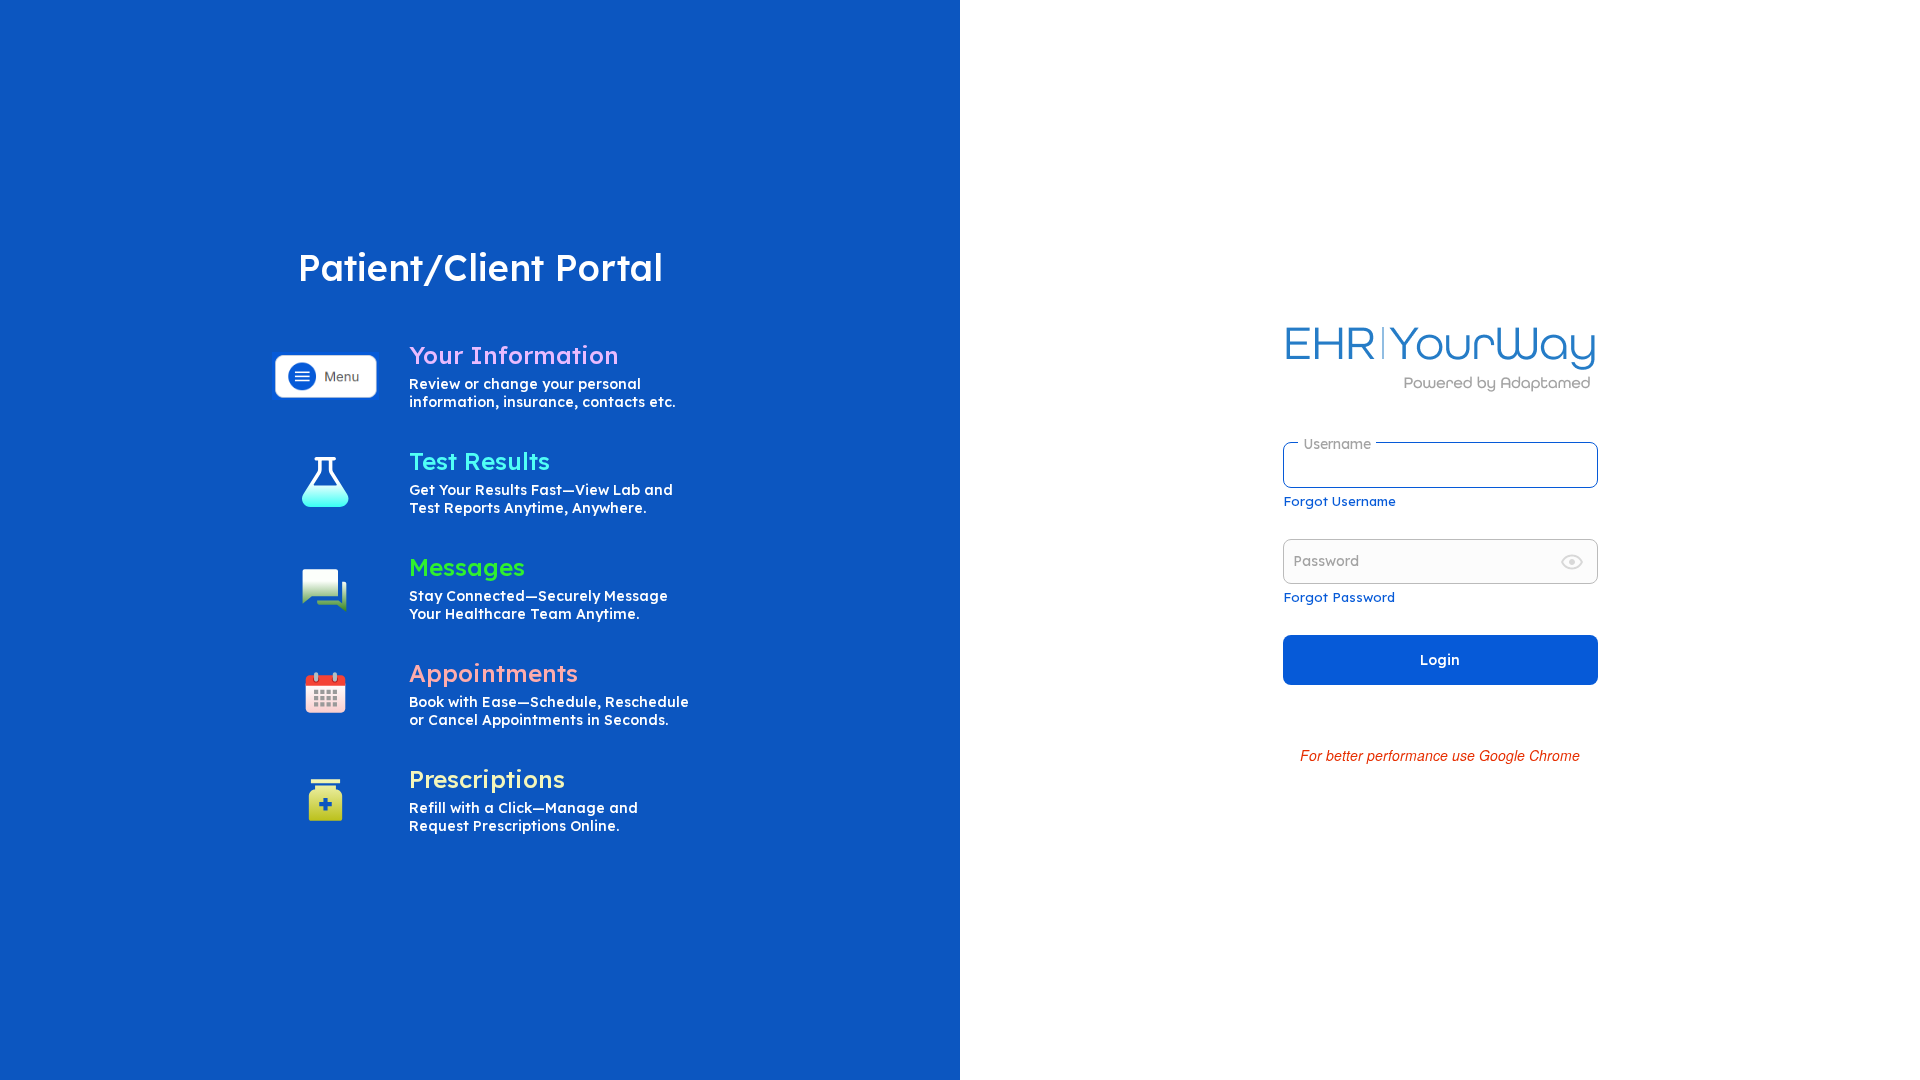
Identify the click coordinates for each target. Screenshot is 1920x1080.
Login (1440, 660)
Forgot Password (1339, 597)
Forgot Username (1339, 501)
